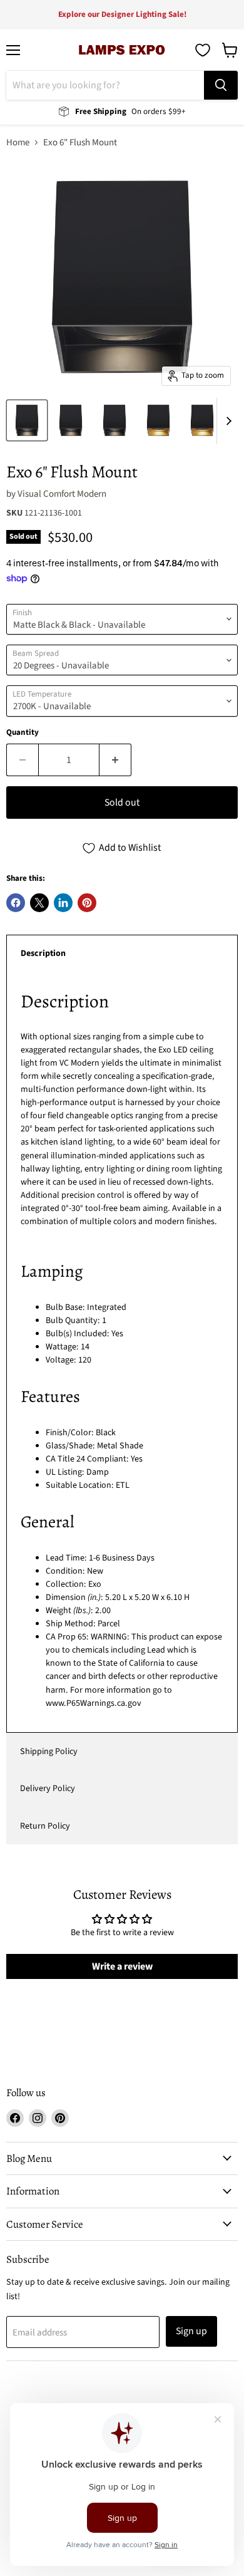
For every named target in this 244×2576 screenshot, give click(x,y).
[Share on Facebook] (16, 903)
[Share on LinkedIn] (63, 903)
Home (18, 143)
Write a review (122, 1966)
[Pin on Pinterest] (87, 903)
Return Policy (45, 1826)
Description (43, 953)
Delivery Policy (48, 1789)
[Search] (221, 85)
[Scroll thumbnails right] (226, 421)
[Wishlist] (203, 50)
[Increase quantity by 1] (115, 760)
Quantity (23, 733)
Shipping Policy (49, 1752)
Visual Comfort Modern (62, 494)
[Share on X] (39, 903)
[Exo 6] (27, 420)
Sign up (191, 2331)
